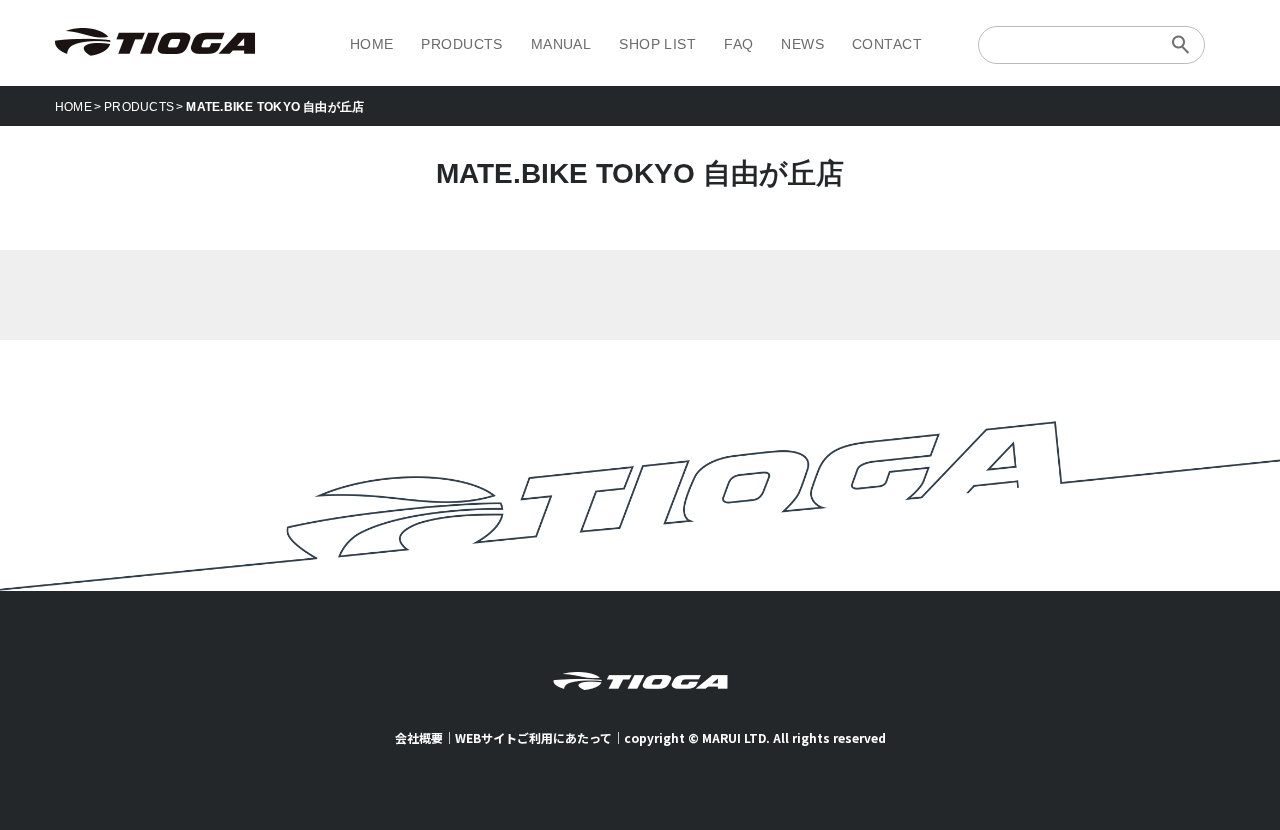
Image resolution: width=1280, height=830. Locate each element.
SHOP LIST (657, 44)
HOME (372, 44)
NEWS (802, 44)
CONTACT (887, 44)
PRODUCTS (461, 44)
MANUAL (561, 44)
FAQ (738, 44)
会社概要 (419, 737)
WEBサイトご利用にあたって (533, 737)
